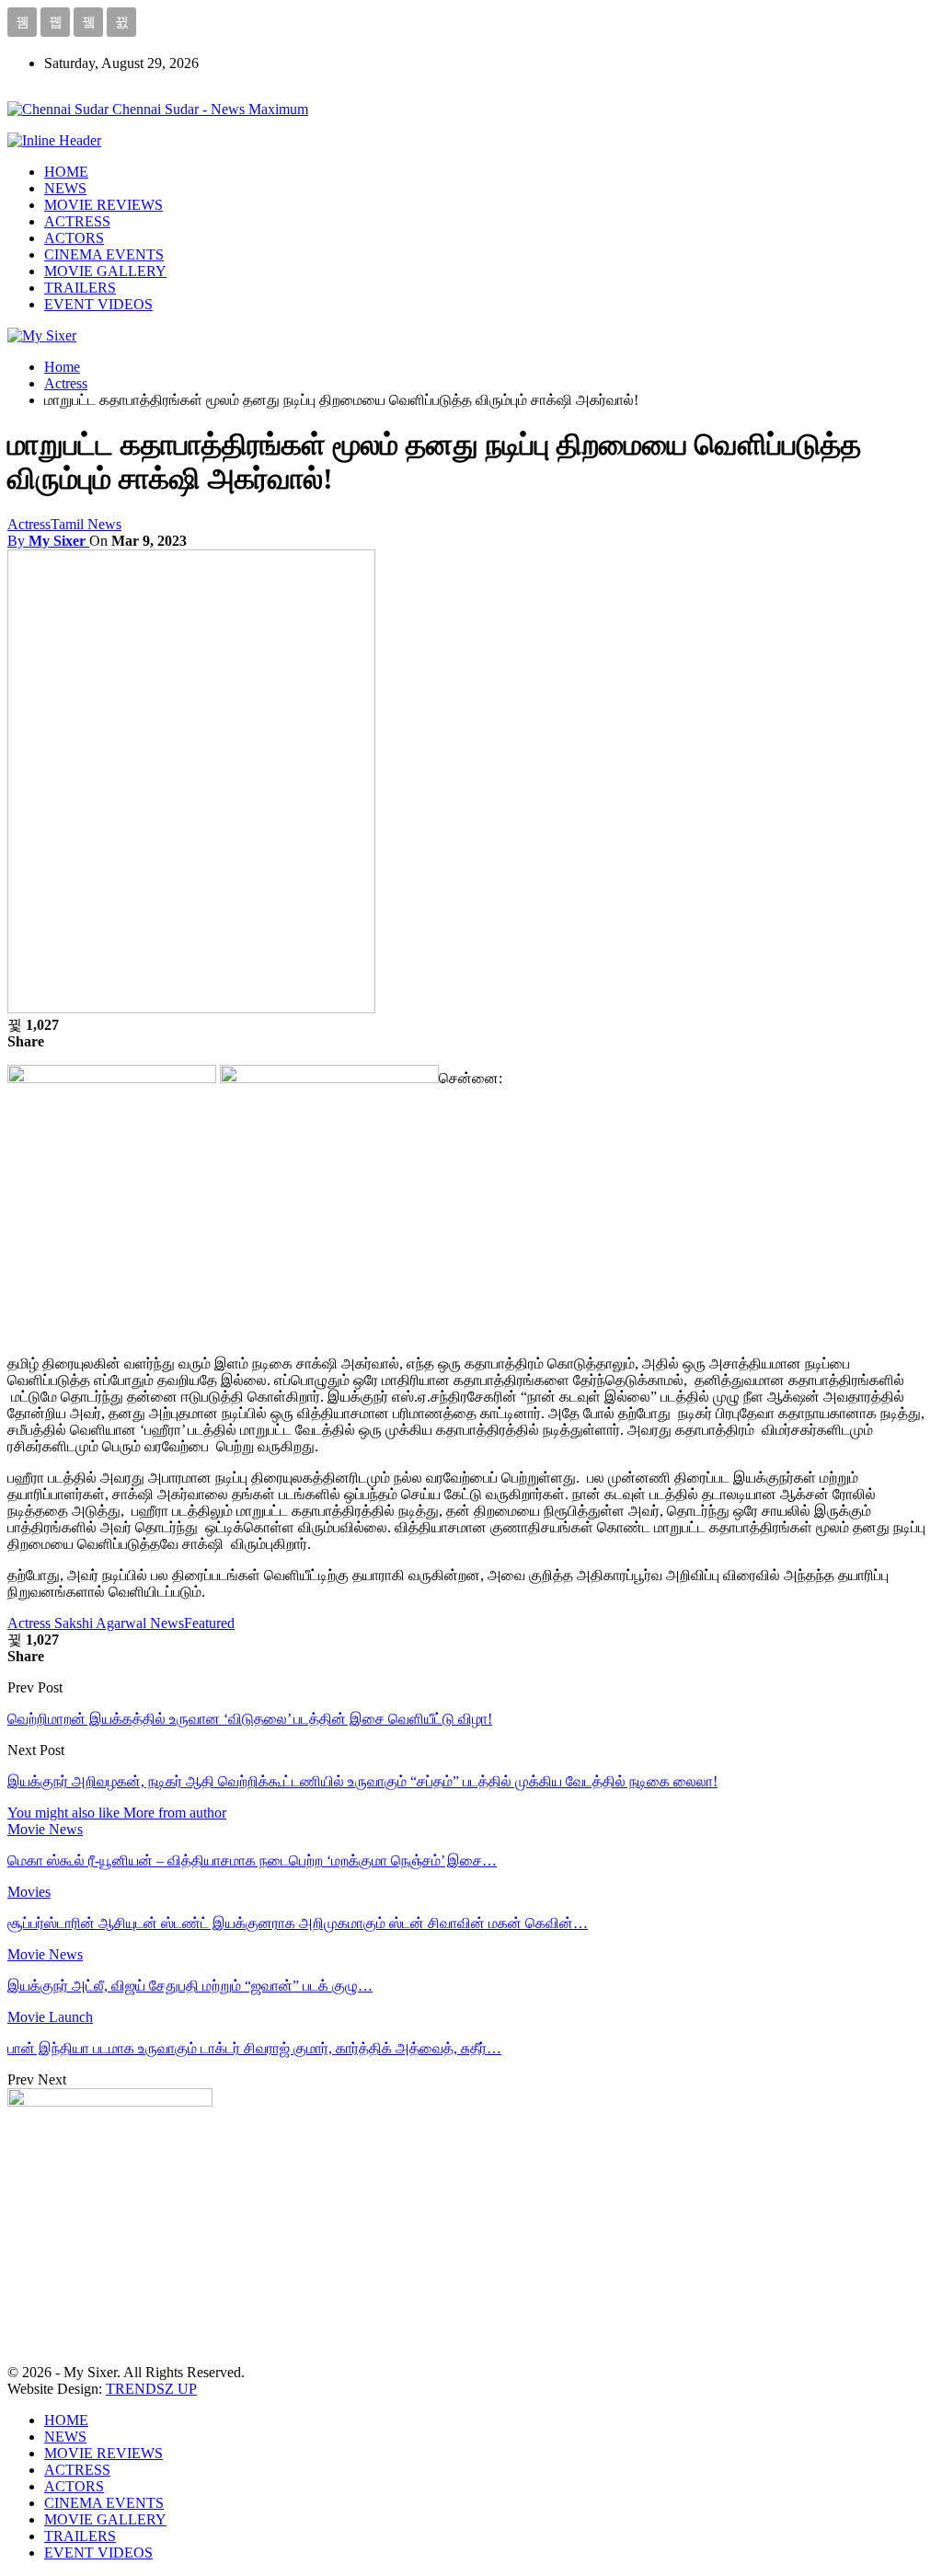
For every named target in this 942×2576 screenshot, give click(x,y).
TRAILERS (80, 288)
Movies (29, 1892)
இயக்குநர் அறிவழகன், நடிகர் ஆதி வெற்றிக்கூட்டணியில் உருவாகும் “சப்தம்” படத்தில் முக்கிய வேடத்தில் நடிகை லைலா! (362, 1781)
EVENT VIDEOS (98, 304)
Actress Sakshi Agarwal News (96, 1623)
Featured (209, 1623)
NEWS (65, 188)
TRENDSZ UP (151, 2389)
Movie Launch (50, 2017)
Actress (29, 524)
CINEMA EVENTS (104, 254)
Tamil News (86, 524)
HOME (66, 172)
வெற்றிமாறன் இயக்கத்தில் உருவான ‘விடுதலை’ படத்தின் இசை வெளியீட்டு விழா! (250, 1719)
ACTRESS (77, 221)
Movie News (45, 1829)
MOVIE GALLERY (105, 271)
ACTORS (74, 238)
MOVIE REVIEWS (103, 205)
